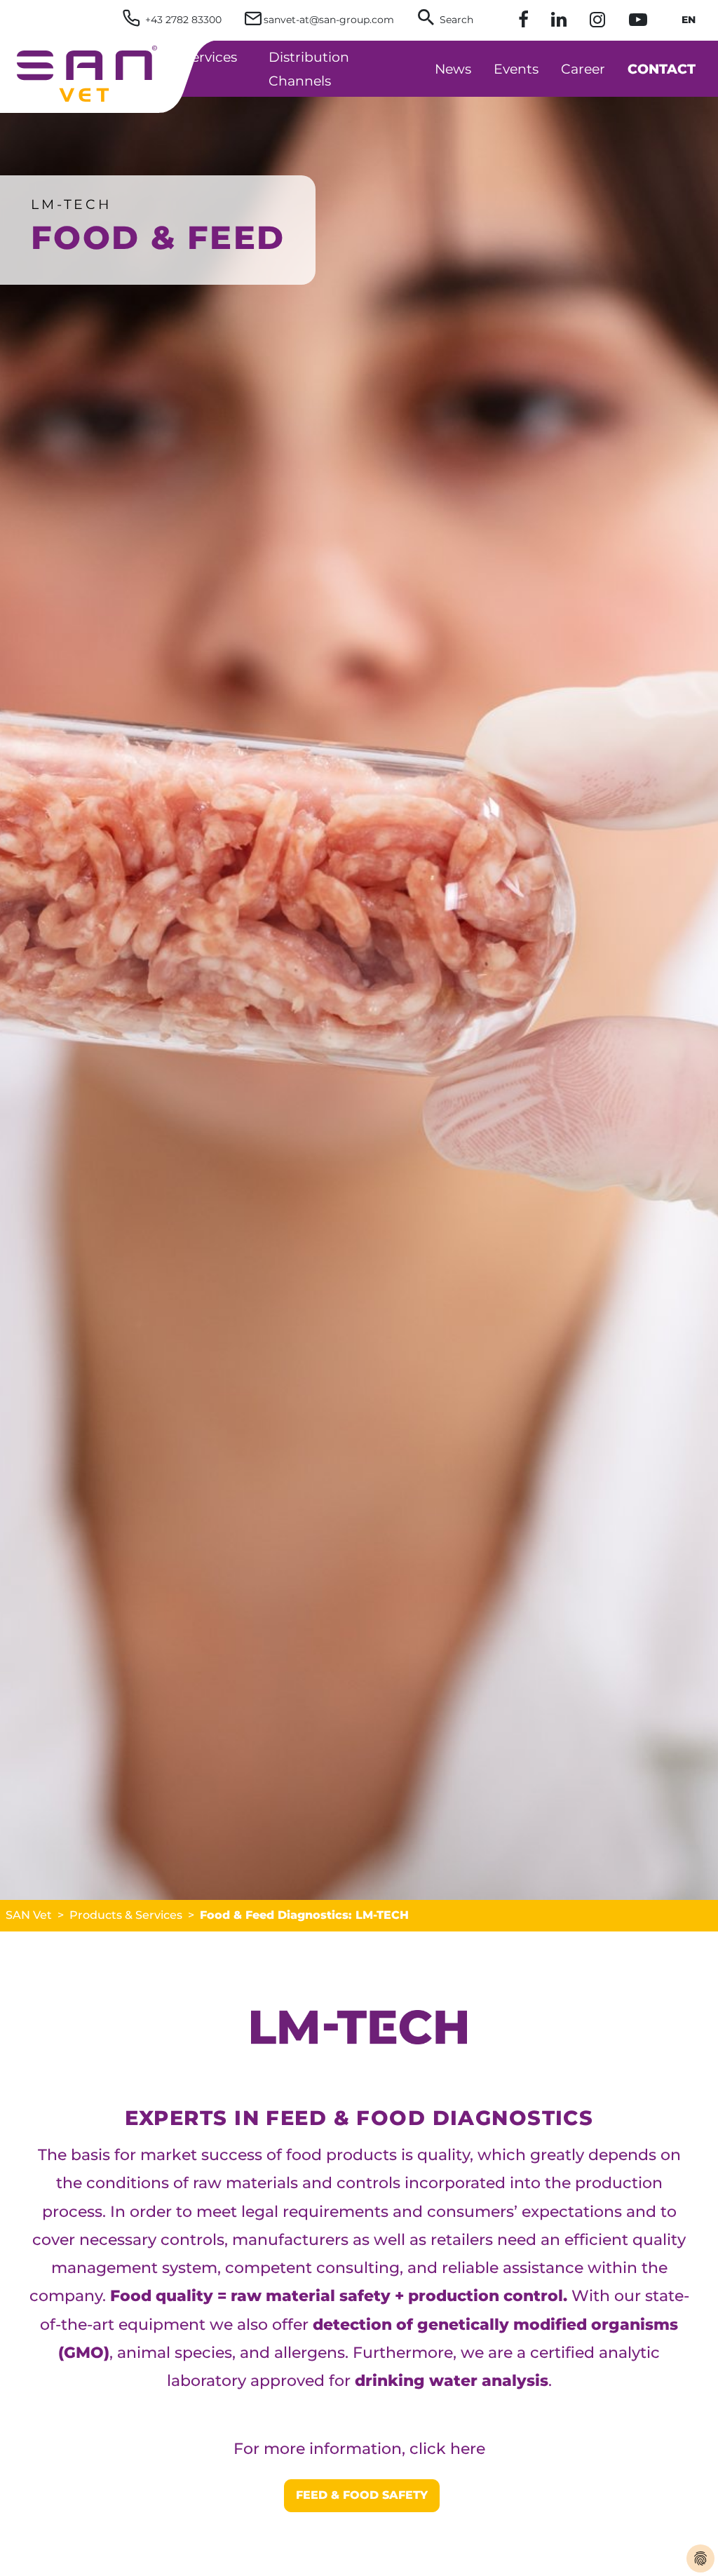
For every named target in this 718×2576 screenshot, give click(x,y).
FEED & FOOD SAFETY (362, 2495)
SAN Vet (29, 1915)
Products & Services (126, 1915)
